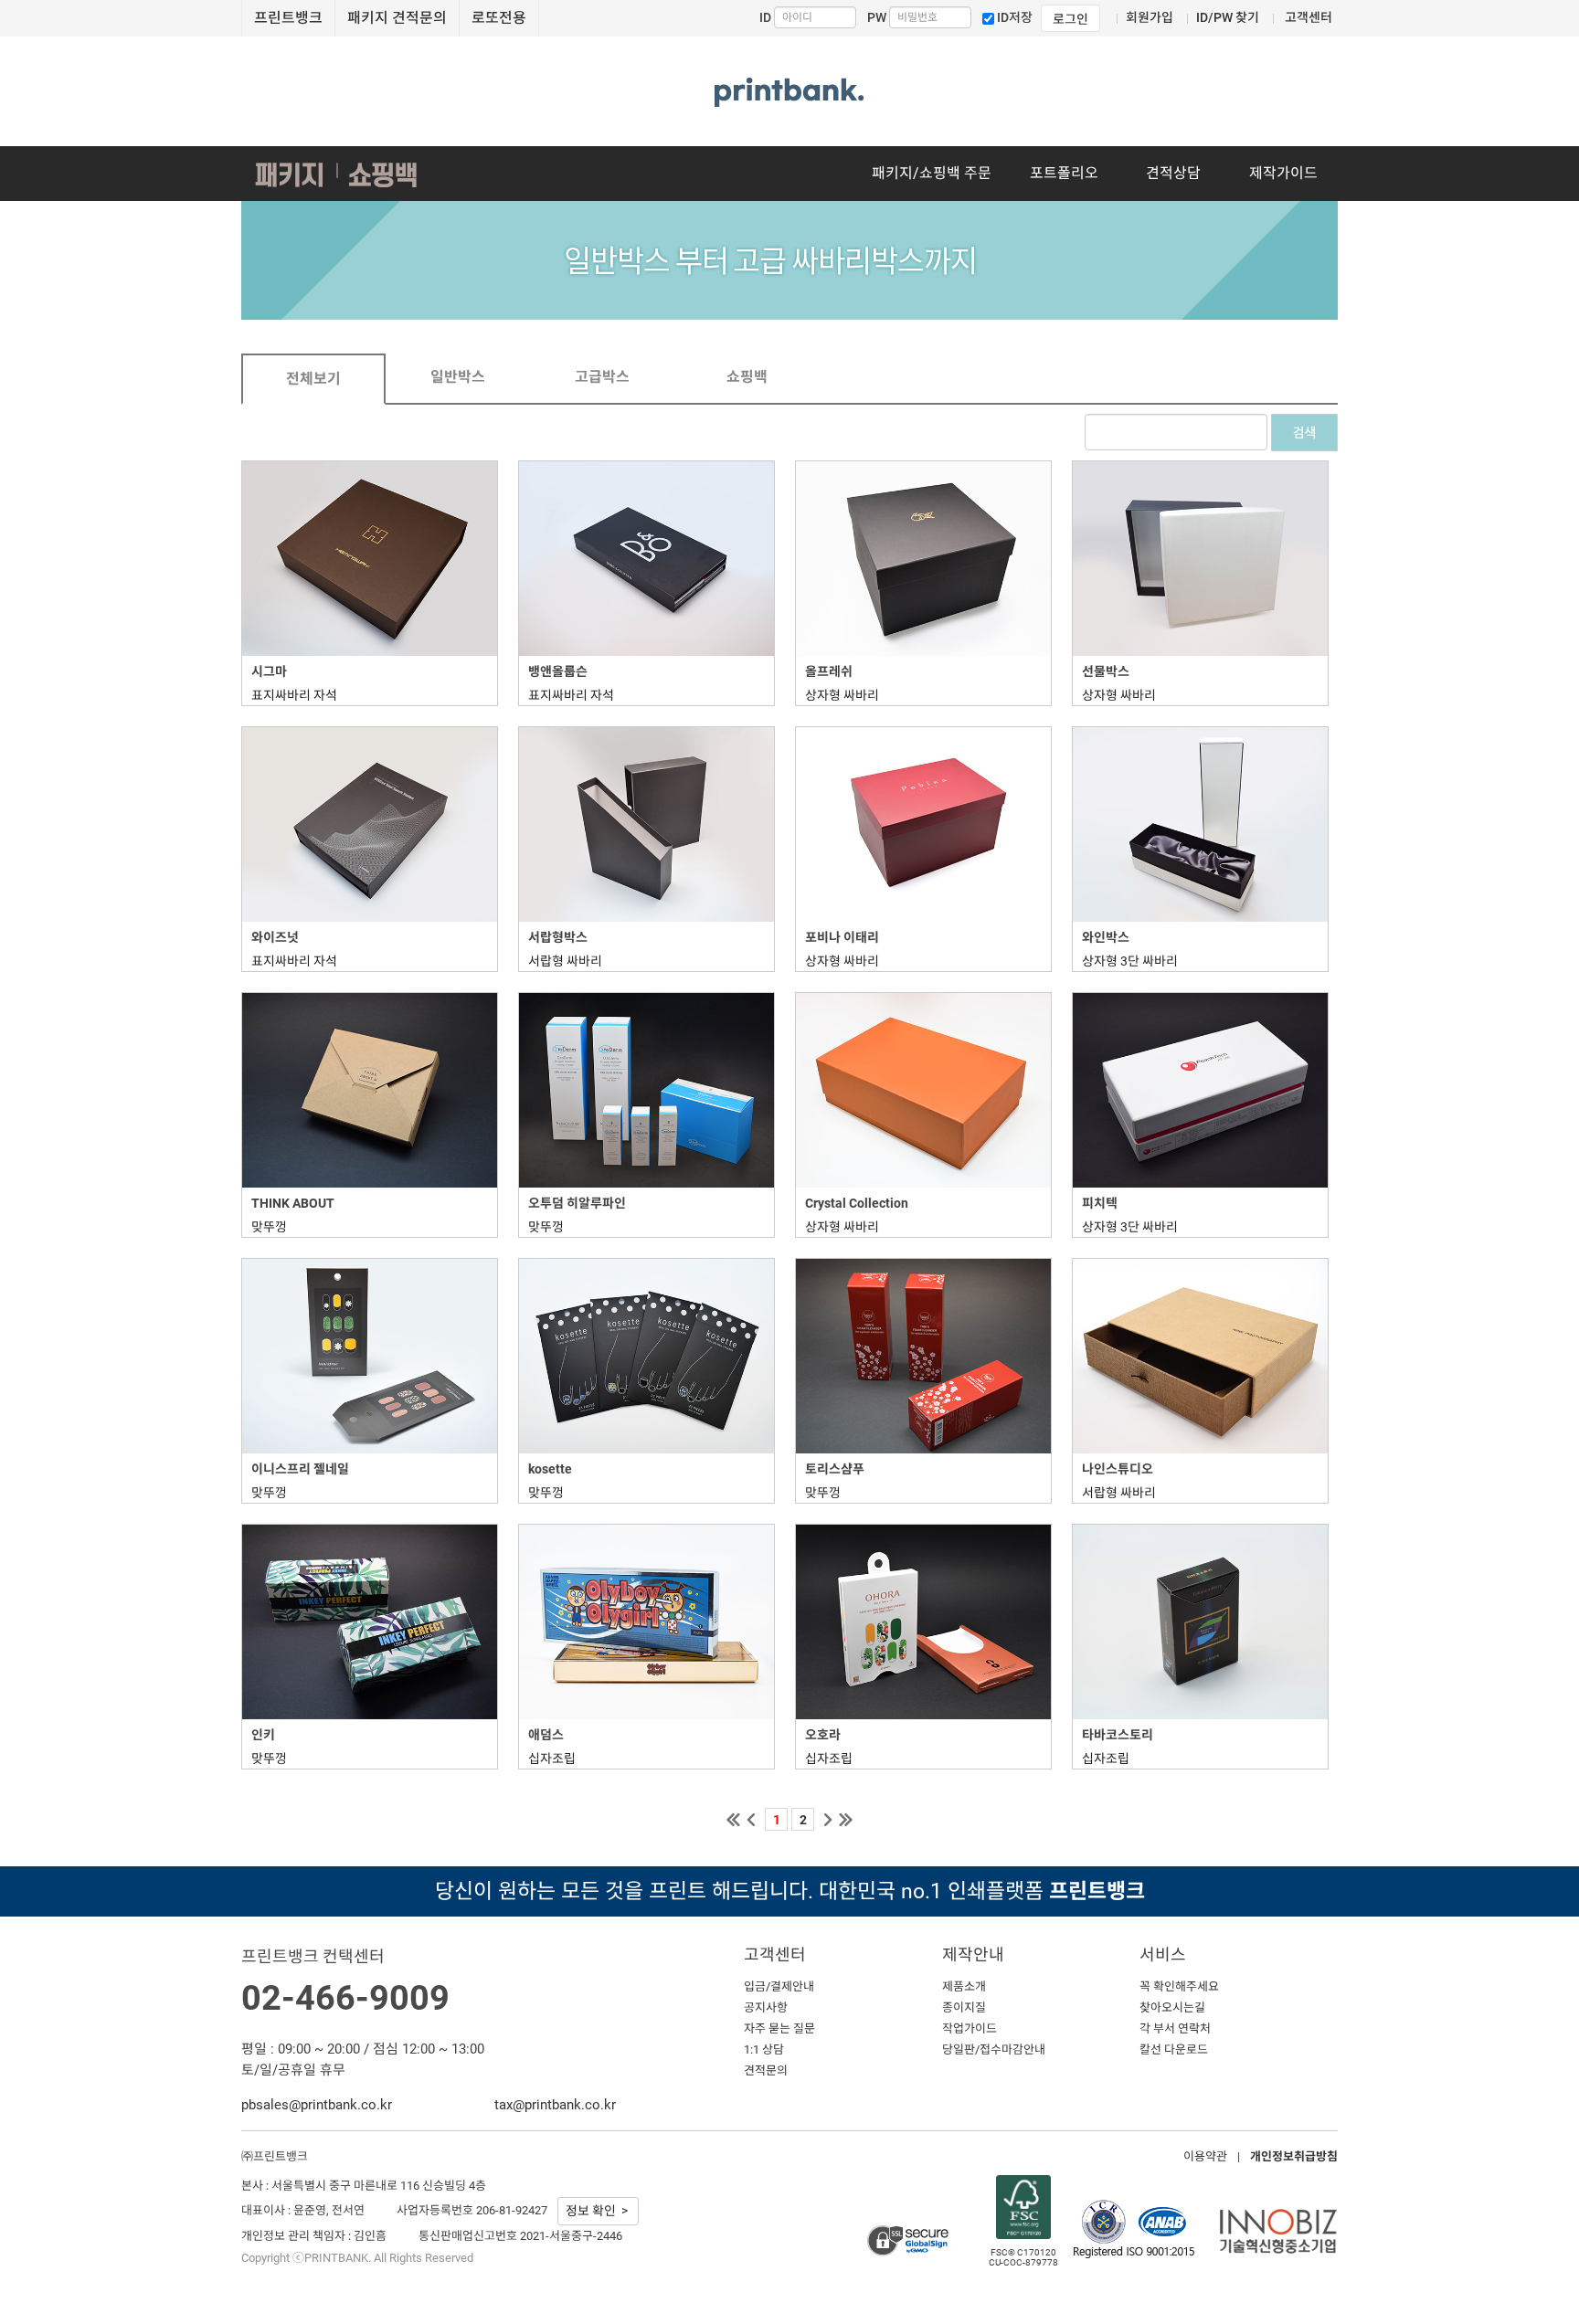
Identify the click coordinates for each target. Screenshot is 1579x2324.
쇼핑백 (747, 377)
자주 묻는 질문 (779, 2028)
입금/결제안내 (779, 1986)
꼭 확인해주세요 (1179, 1986)
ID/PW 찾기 (1228, 17)
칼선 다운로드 (1174, 2049)
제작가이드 (1283, 173)
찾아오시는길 (1172, 2007)
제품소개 (964, 1986)
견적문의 (766, 2070)
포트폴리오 (1064, 173)
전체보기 (313, 379)
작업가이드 (970, 2028)
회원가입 (1150, 17)
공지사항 (766, 2007)
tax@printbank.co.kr (555, 2105)
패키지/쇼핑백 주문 (932, 173)
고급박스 (602, 377)
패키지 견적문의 (397, 18)
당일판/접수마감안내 (994, 2049)
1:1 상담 (764, 2049)
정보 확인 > (598, 2211)
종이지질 (964, 2007)
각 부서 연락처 (1175, 2028)
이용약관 (1205, 2156)
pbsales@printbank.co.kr (317, 2105)
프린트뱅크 (288, 18)
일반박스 (458, 377)
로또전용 (499, 18)
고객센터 (1309, 17)
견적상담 (1173, 173)
